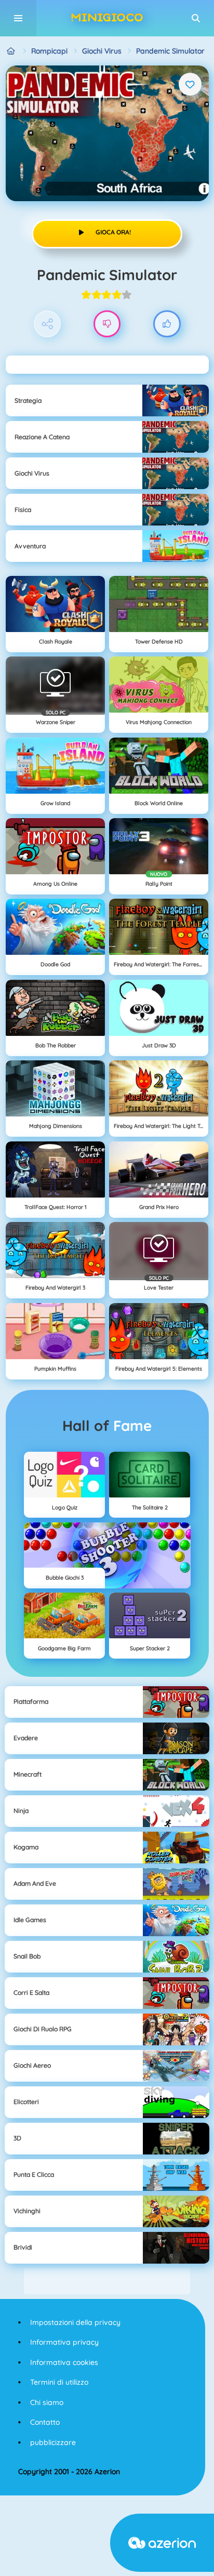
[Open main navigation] (18, 18)
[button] (196, 18)
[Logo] (107, 18)
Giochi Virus (102, 51)
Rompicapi (49, 51)
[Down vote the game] (107, 324)
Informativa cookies (64, 2362)
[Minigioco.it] (11, 51)
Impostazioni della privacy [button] (75, 2322)
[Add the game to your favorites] (190, 84)
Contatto (45, 2422)
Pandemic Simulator (170, 51)
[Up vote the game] (167, 324)
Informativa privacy (64, 2342)
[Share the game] (48, 324)
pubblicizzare (53, 2442)
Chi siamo (47, 2402)
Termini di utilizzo (59, 2382)
